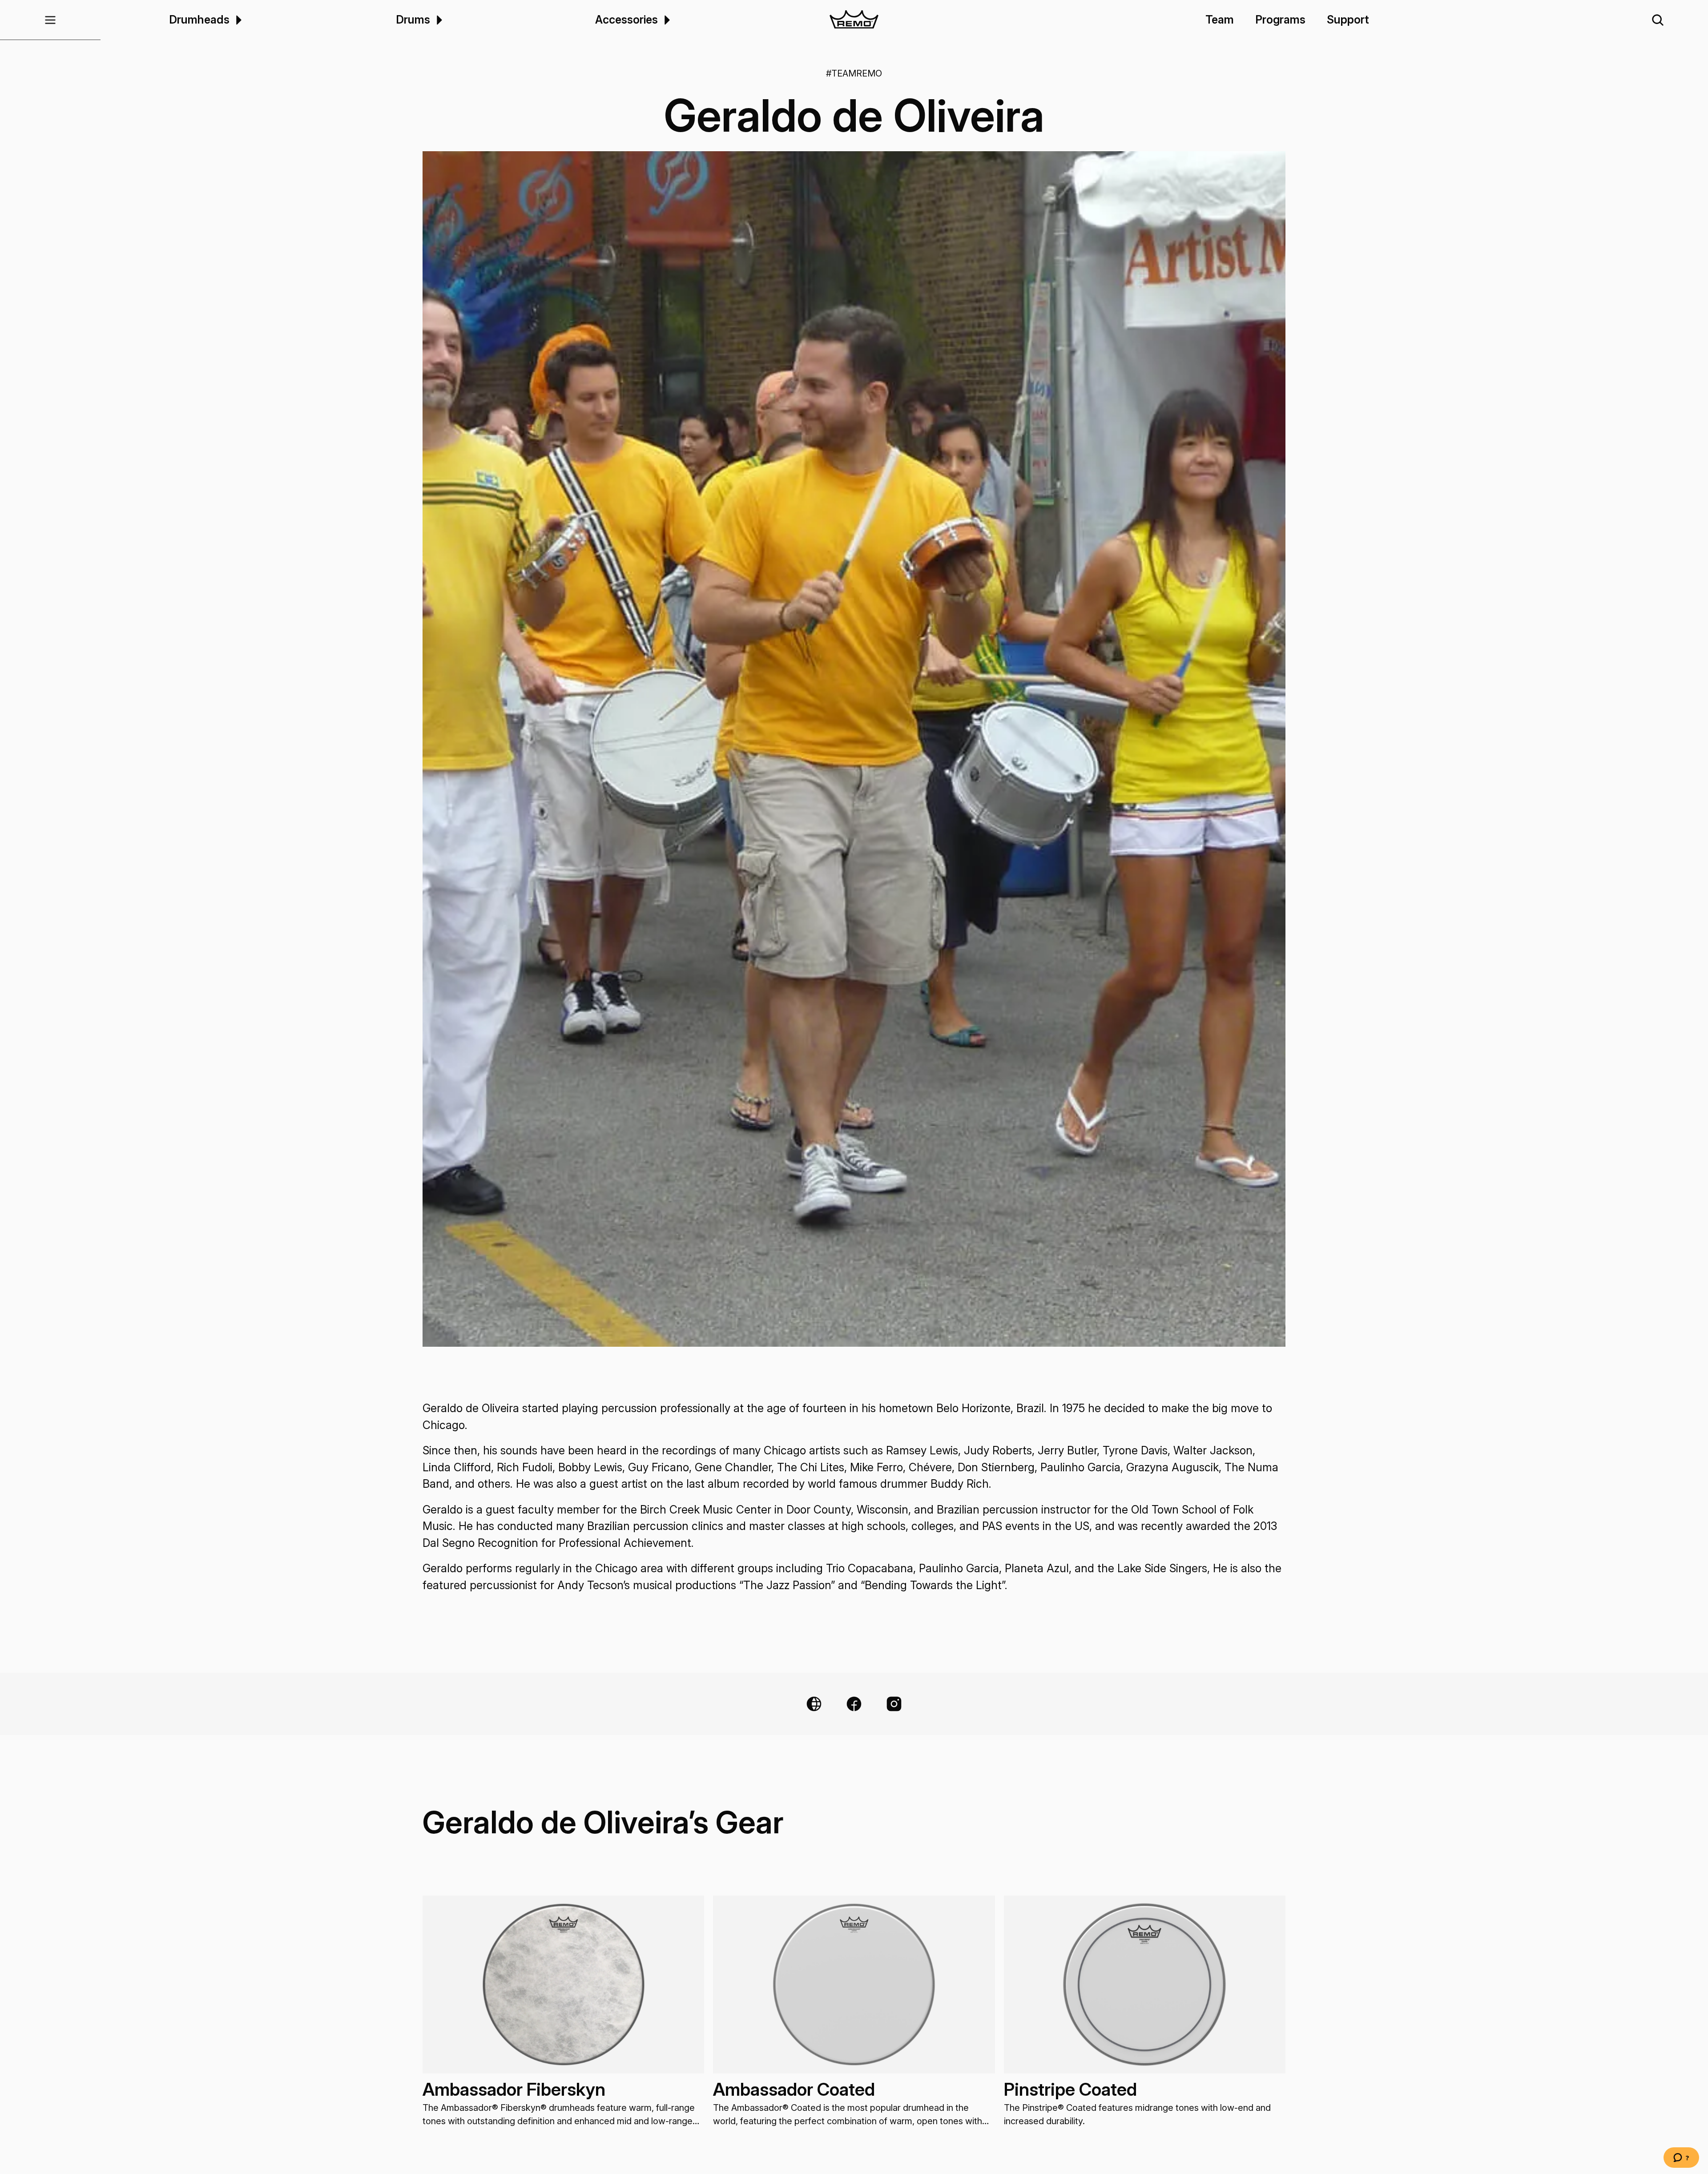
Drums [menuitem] (413, 20)
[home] (854, 20)
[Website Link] (814, 1704)
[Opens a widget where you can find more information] (1681, 2158)
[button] (50, 20)
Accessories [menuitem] (626, 20)
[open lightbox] (854, 749)
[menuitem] (237, 20)
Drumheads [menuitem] (199, 20)
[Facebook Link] (854, 1704)
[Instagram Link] (894, 1704)
